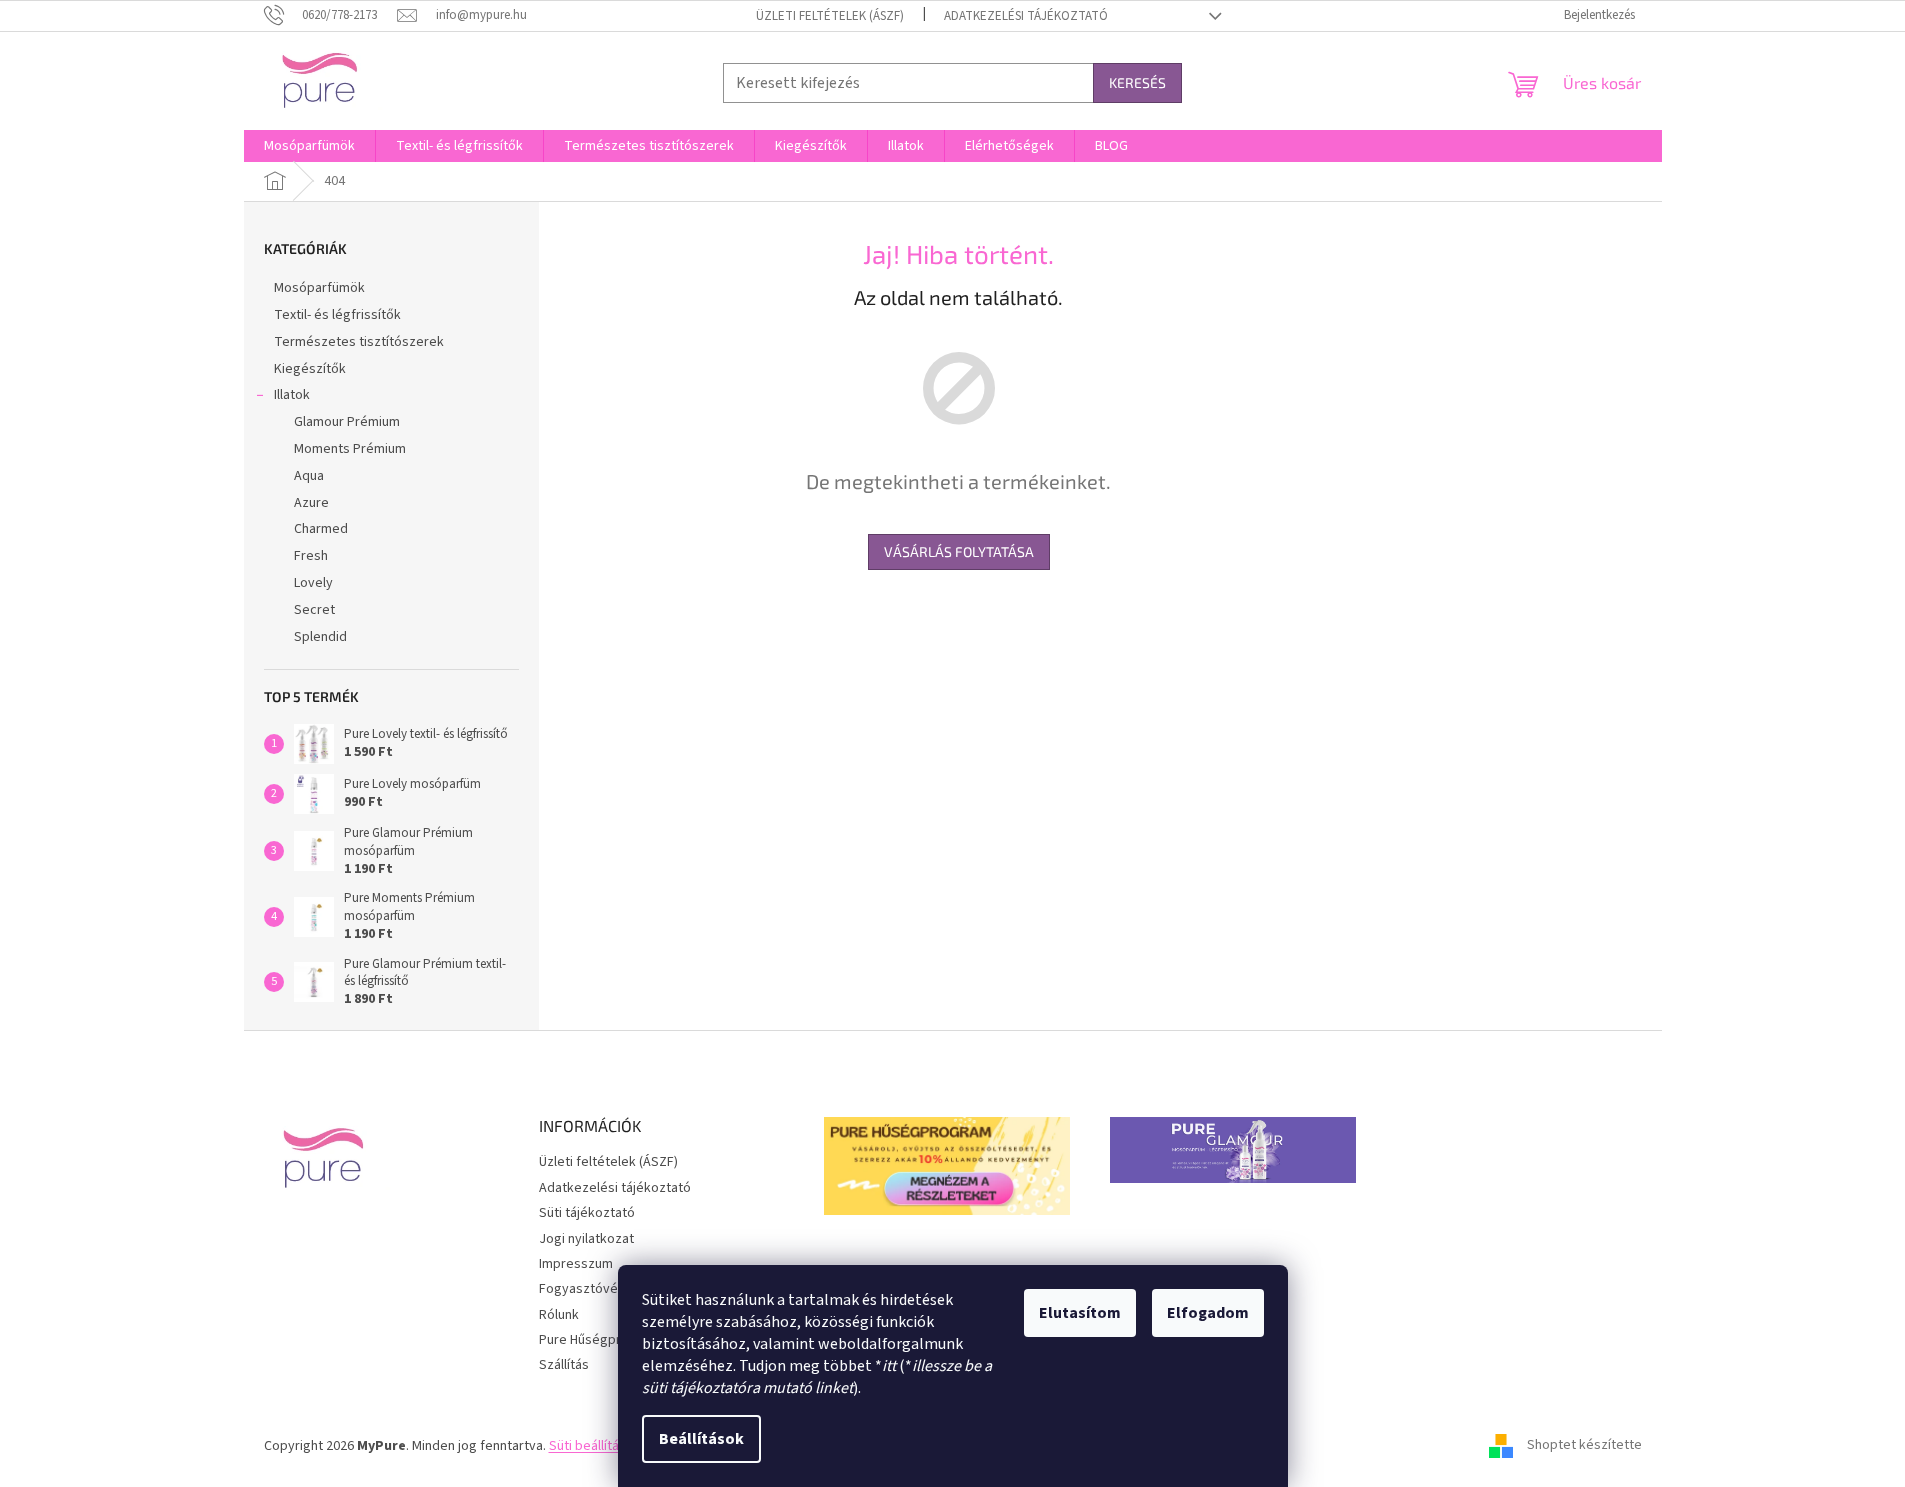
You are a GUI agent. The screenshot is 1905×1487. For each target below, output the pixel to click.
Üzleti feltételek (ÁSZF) (830, 16)
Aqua (309, 476)
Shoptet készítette (1584, 1446)
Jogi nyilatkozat (586, 1239)
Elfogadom (1208, 1313)
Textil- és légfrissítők (337, 315)
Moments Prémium (350, 449)
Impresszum (576, 1264)
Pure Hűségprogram (599, 1340)
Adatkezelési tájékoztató (1026, 16)
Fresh (311, 556)
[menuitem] (309, 146)
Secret (314, 610)
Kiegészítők (310, 369)
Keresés (1137, 82)
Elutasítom (1080, 1313)
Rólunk (559, 1315)
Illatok (292, 395)
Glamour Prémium (347, 422)
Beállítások (701, 1439)
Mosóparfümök (319, 288)
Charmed (321, 529)
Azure (311, 503)
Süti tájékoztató (587, 1213)
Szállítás (564, 1365)
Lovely (313, 583)
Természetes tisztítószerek (359, 342)
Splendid (320, 637)
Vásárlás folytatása (959, 551)
